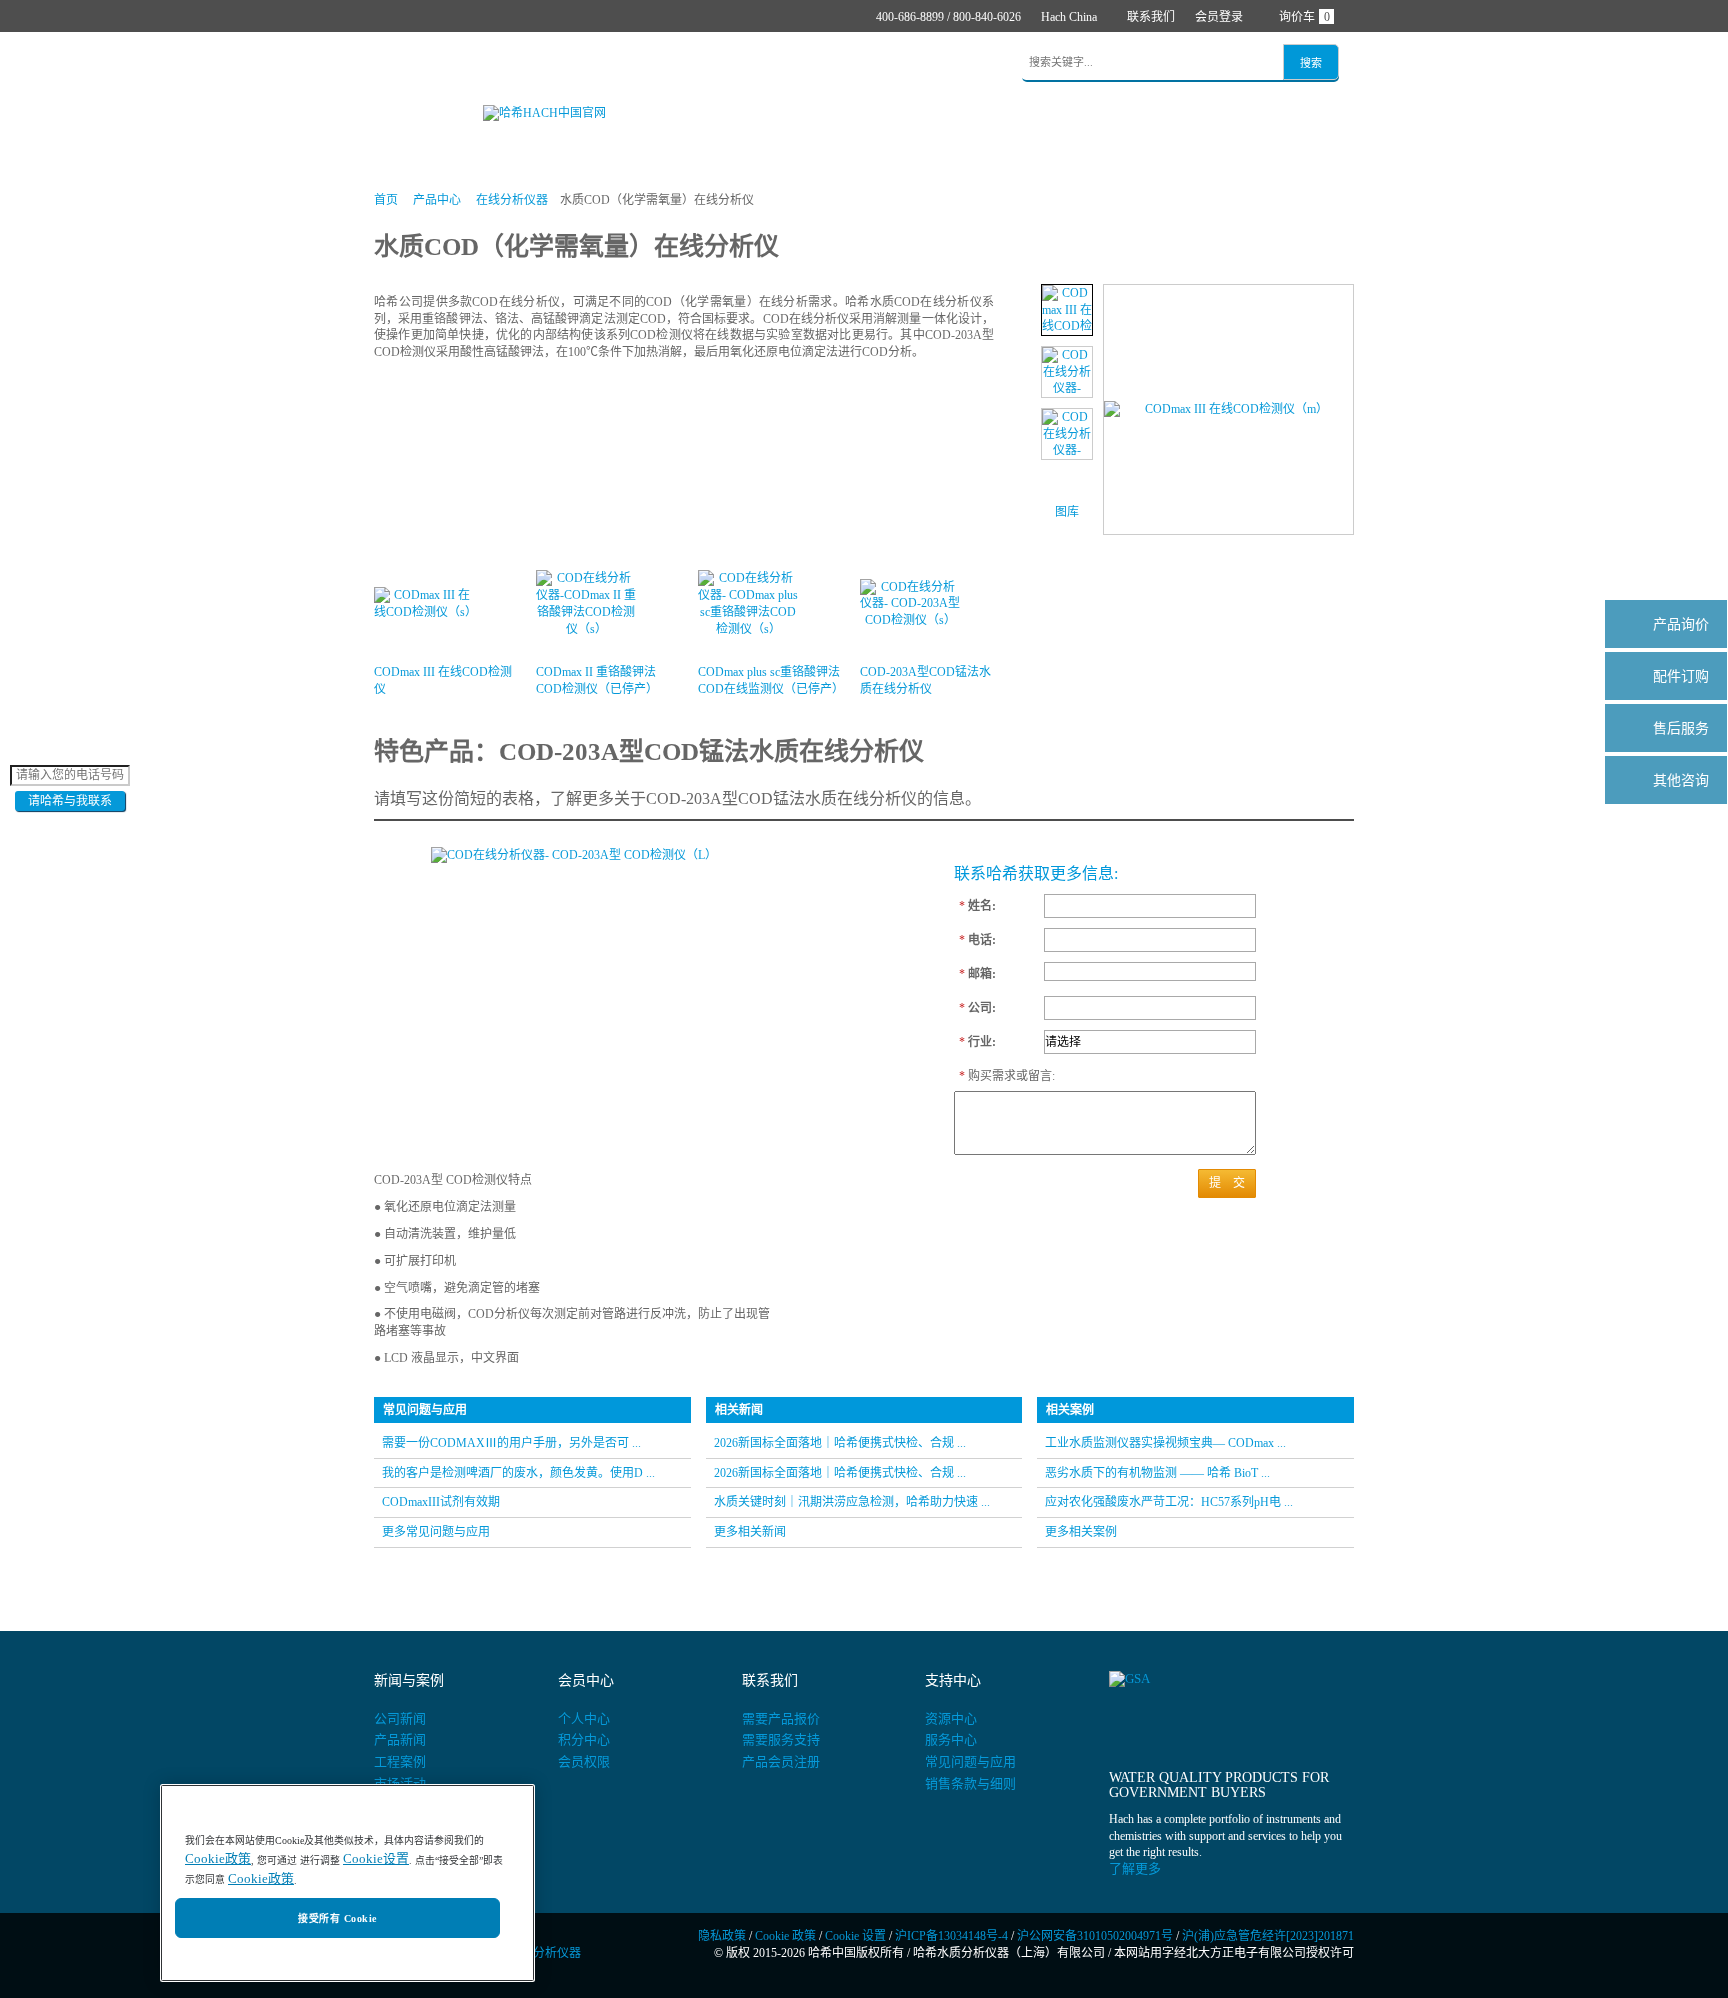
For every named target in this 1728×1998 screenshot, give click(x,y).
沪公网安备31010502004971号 (1095, 1936)
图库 (1067, 512)
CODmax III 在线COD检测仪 (443, 680)
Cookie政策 (218, 1859)
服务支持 (812, 63)
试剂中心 (553, 63)
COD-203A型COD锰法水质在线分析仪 (925, 680)
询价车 (1304, 17)
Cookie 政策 (785, 1936)
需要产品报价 (781, 1718)
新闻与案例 (723, 63)
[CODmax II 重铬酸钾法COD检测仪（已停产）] (1067, 372)
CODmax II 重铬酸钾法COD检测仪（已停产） (597, 680)
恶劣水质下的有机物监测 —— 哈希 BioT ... (1157, 1473)
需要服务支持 (781, 1739)
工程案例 (400, 1761)
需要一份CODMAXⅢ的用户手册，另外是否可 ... (511, 1443)
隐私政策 (722, 1936)
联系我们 (1151, 17)
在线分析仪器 (512, 200)
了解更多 (1135, 1868)
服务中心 (951, 1739)
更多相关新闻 (750, 1532)
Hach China (1069, 17)
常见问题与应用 (970, 1761)
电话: (977, 940)
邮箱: (977, 974)
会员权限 (584, 1761)
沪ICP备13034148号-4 (951, 1936)
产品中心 (471, 63)
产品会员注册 (781, 1761)
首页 (402, 63)
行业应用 (635, 63)
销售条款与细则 (970, 1783)
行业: (977, 1042)
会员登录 (1219, 17)
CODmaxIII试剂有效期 (441, 1502)
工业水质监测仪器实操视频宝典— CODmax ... (1165, 1443)
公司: (977, 1008)
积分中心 (584, 1739)
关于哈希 (894, 63)
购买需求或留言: (996, 1076)
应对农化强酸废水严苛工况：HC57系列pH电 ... (1169, 1502)
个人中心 (584, 1718)
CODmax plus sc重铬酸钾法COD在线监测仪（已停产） (769, 680)
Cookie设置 (376, 1859)
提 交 (1227, 1183)
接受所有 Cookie (337, 1918)
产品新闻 (400, 1739)
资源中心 (951, 1718)
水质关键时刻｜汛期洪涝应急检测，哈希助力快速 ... (852, 1502)
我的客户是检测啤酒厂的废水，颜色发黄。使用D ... (518, 1473)
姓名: (977, 906)
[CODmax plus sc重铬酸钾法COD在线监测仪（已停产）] (1067, 434)
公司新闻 (400, 1718)
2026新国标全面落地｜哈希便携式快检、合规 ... (840, 1443)
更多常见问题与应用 (436, 1532)
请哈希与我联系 (70, 801)
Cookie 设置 (855, 1936)
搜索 (1311, 63)
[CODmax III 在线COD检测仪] (1067, 310)
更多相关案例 (1081, 1532)
